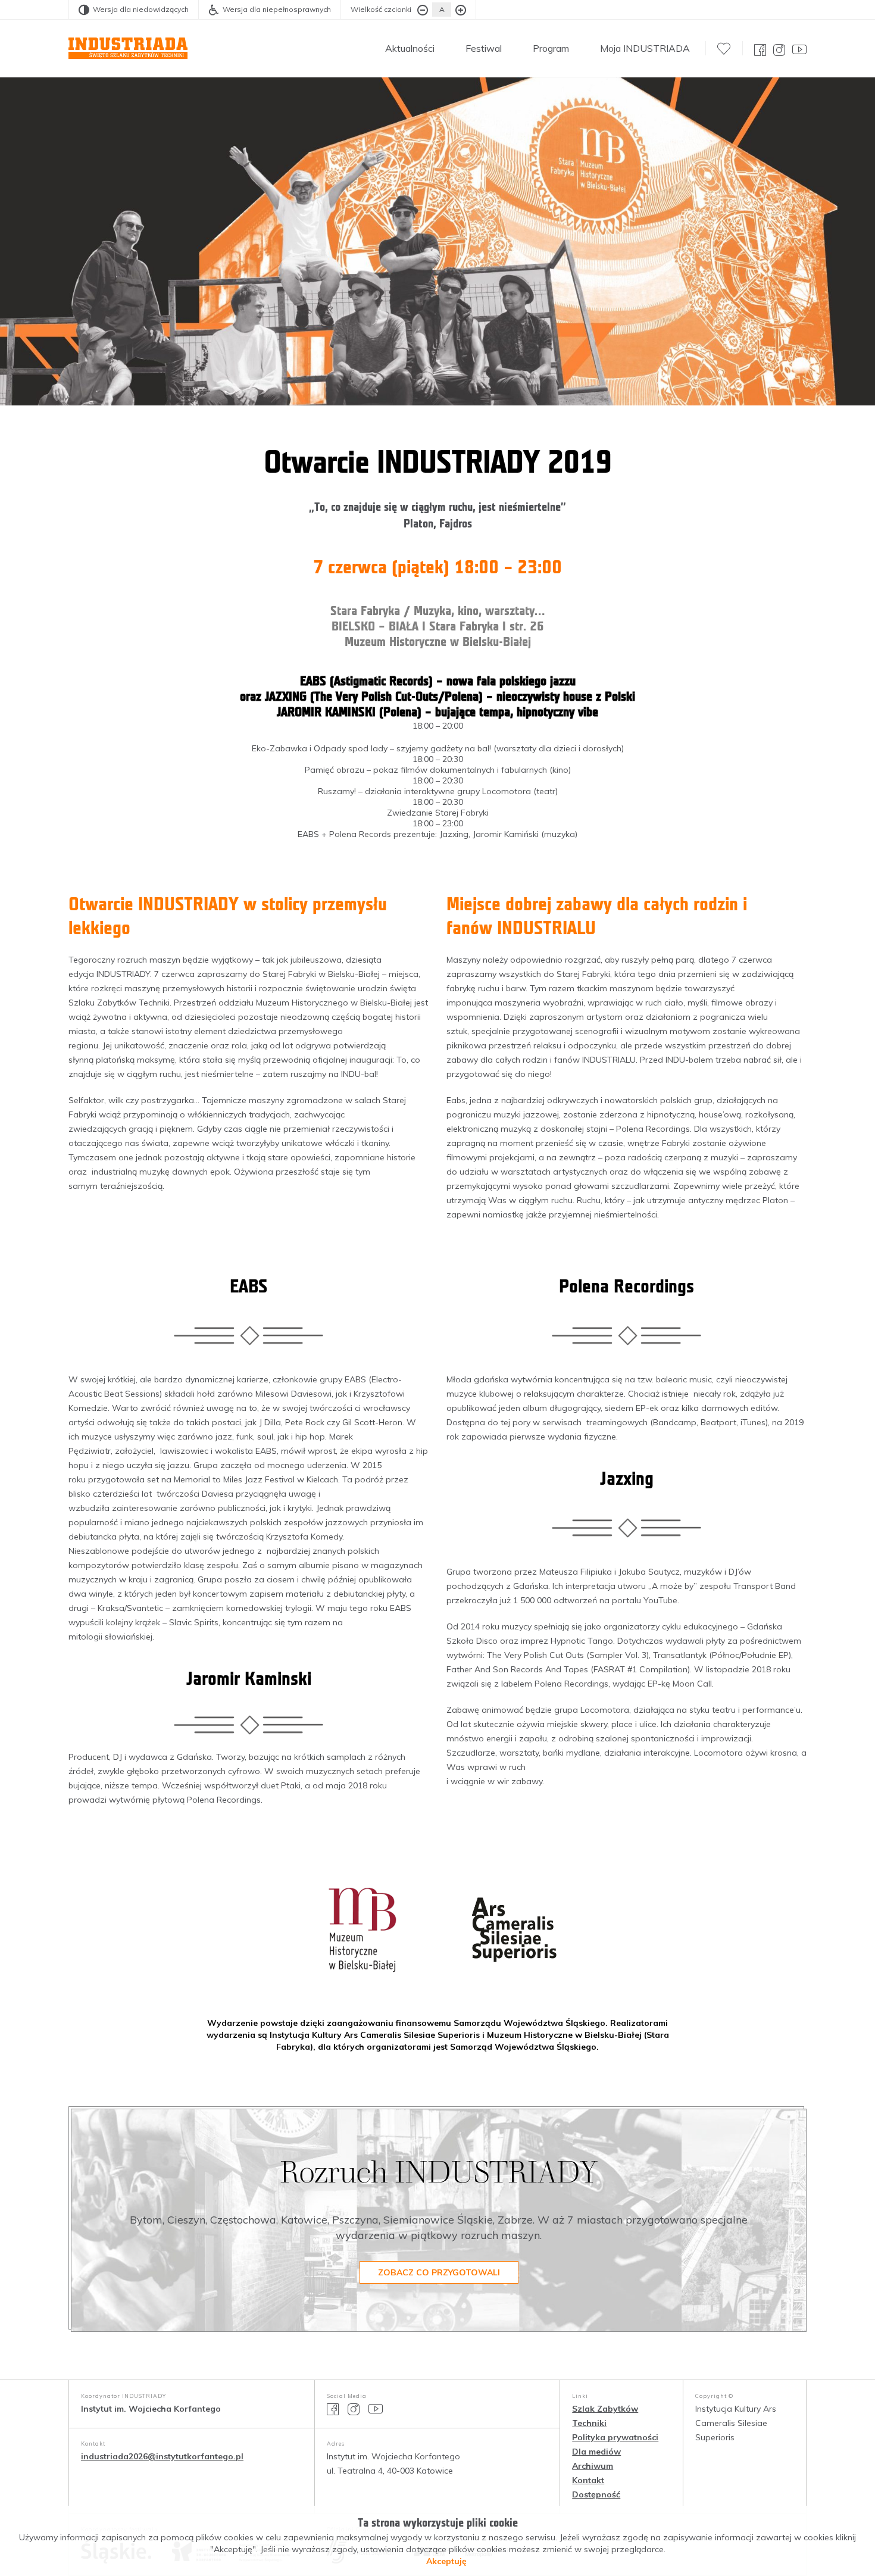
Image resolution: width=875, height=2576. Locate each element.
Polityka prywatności (615, 2437)
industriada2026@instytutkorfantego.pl (162, 2456)
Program (551, 48)
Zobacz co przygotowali (439, 2272)
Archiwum (593, 2466)
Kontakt (588, 2480)
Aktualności (410, 48)
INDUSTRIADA (128, 48)
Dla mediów (596, 2452)
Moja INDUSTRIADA (645, 48)
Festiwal (484, 48)
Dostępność (596, 2494)
